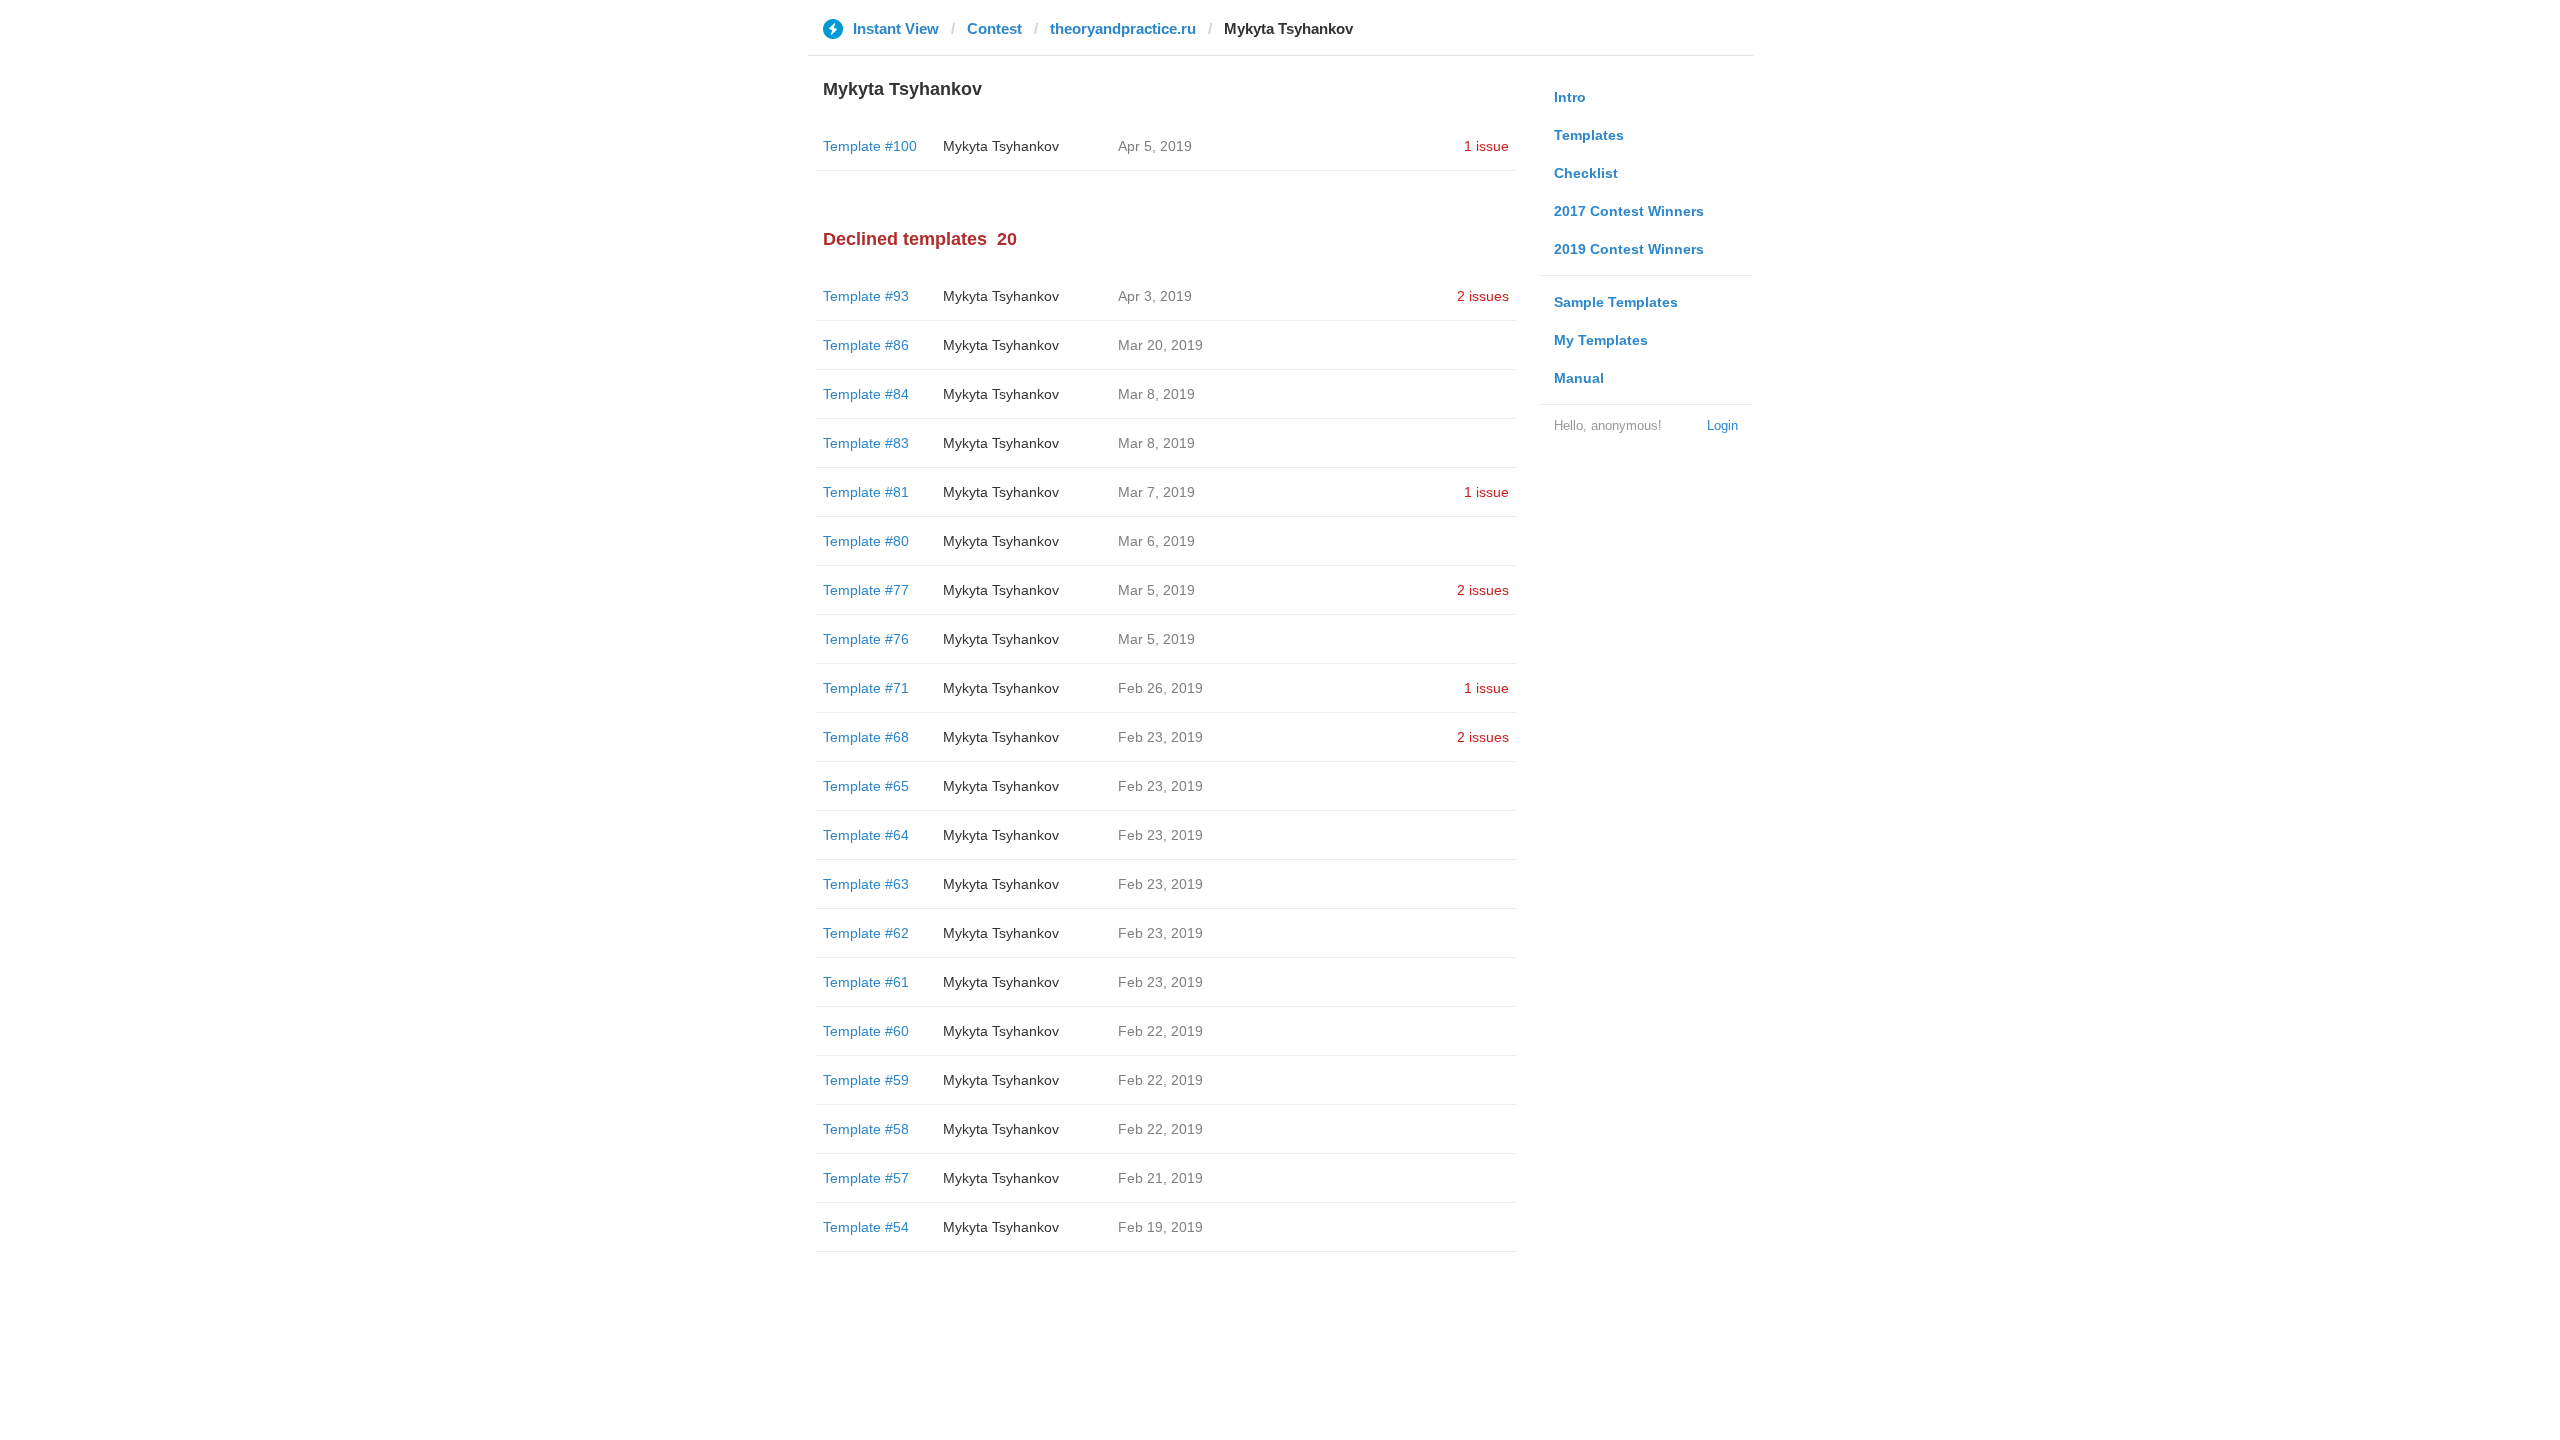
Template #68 (866, 737)
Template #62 (866, 933)
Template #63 (866, 884)
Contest (994, 28)
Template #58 (866, 1129)
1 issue (1486, 146)
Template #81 (866, 492)
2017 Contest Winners (1629, 211)
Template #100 (870, 146)
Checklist (1586, 173)
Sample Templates (1616, 302)
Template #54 (866, 1227)
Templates (1589, 135)
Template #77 (866, 590)
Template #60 (866, 1031)
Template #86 (866, 345)
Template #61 (866, 982)
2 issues (1483, 296)
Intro (1570, 97)
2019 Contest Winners (1629, 249)
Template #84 (866, 394)
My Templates (1601, 340)
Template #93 (866, 296)
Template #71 (866, 688)
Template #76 (866, 639)
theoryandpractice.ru (1123, 28)
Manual (1579, 378)
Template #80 (866, 541)
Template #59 (866, 1080)
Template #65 (866, 786)
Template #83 (866, 443)
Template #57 (866, 1178)
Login (1722, 425)
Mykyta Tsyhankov (1001, 146)
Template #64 (866, 835)
